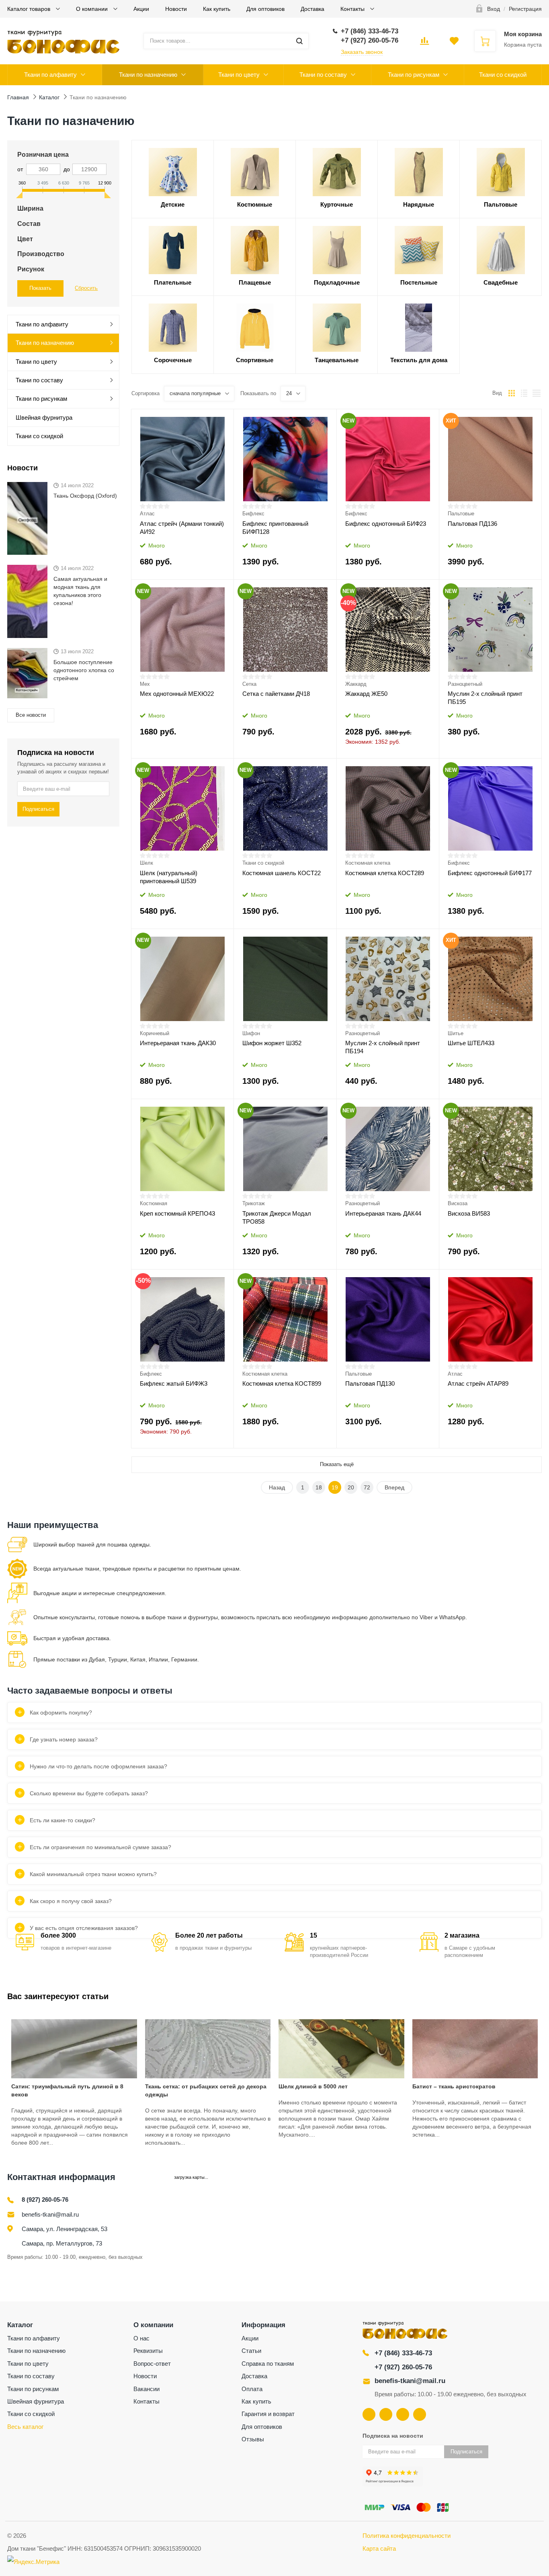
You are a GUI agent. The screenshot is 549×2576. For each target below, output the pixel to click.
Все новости (31, 715)
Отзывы (253, 2439)
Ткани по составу (323, 75)
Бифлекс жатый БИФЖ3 (174, 1383)
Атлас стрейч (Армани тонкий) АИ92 (182, 528)
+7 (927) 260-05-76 (403, 2367)
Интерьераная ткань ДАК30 (178, 1043)
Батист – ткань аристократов (454, 2086)
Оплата (252, 2389)
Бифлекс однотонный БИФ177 (490, 873)
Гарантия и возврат (268, 2414)
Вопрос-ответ (152, 2364)
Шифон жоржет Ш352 (272, 1043)
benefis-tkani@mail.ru (50, 2214)
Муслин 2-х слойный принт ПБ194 (383, 1047)
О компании (93, 9)
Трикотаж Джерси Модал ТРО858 (277, 1217)
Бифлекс (253, 514)
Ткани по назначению (148, 75)
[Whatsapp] (420, 2414)
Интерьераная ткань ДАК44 (383, 1213)
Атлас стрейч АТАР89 (478, 1383)
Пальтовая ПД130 (370, 1383)
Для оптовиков (265, 9)
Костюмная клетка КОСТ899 (282, 1383)
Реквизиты (148, 2351)
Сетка (249, 684)
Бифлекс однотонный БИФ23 (386, 524)
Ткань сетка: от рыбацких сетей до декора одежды (206, 2090)
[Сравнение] (222, 418)
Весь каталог (25, 2427)
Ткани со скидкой (503, 75)
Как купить (217, 9)
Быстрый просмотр (183, 459)
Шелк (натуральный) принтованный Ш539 (169, 877)
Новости (176, 9)
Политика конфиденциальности (407, 2536)
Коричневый (155, 1033)
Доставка (312, 9)
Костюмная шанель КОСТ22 (282, 873)
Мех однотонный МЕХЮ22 (177, 694)
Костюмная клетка (368, 863)
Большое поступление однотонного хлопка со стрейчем (84, 670)
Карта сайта (379, 2548)
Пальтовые (461, 514)
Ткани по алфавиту (50, 75)
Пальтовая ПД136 (472, 524)
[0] (424, 43)
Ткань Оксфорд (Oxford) (85, 496)
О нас (141, 2338)
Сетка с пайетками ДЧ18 (276, 694)
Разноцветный (465, 684)
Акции (141, 9)
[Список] (524, 393)
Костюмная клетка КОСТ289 (385, 873)
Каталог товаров (30, 9)
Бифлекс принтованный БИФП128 (275, 528)
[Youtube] (386, 2414)
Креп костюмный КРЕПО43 (177, 1213)
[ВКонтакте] (369, 2414)
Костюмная (154, 1203)
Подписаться (38, 809)
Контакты (353, 9)
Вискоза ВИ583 (469, 1213)
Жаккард (356, 684)
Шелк (146, 863)
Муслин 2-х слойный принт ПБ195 (485, 698)
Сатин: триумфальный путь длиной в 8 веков (67, 2090)
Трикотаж (254, 1203)
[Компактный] (537, 393)
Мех (145, 684)
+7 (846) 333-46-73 (403, 2353)
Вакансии (146, 2389)
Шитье (456, 1033)
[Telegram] (403, 2414)
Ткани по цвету (239, 75)
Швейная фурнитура (44, 417)
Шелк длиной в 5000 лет (313, 2086)
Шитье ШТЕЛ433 (471, 1043)
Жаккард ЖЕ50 (366, 694)
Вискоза (458, 1203)
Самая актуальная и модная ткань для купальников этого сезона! (80, 591)
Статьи (251, 2351)
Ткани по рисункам (414, 75)
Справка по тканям (268, 2364)
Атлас (147, 514)
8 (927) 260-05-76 (45, 2200)
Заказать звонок (362, 52)
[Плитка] (512, 393)
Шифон (251, 1033)
